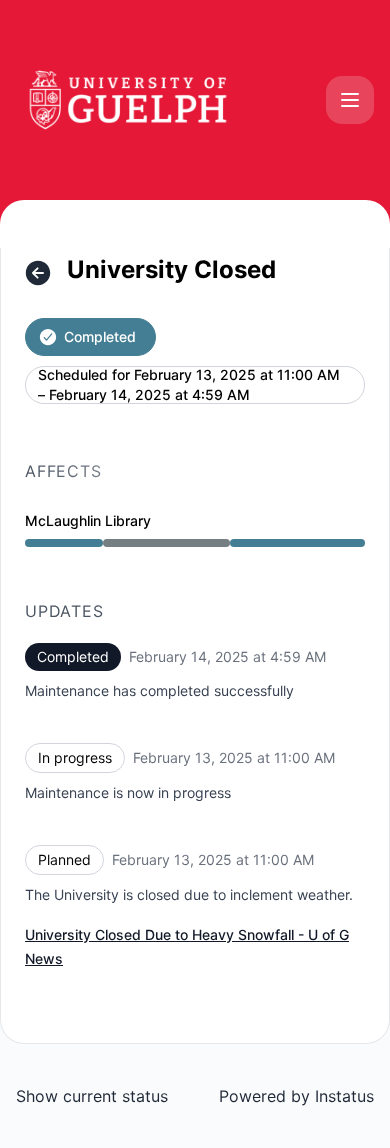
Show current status (92, 1096)
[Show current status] (38, 273)
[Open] (350, 100)
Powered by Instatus (296, 1096)
